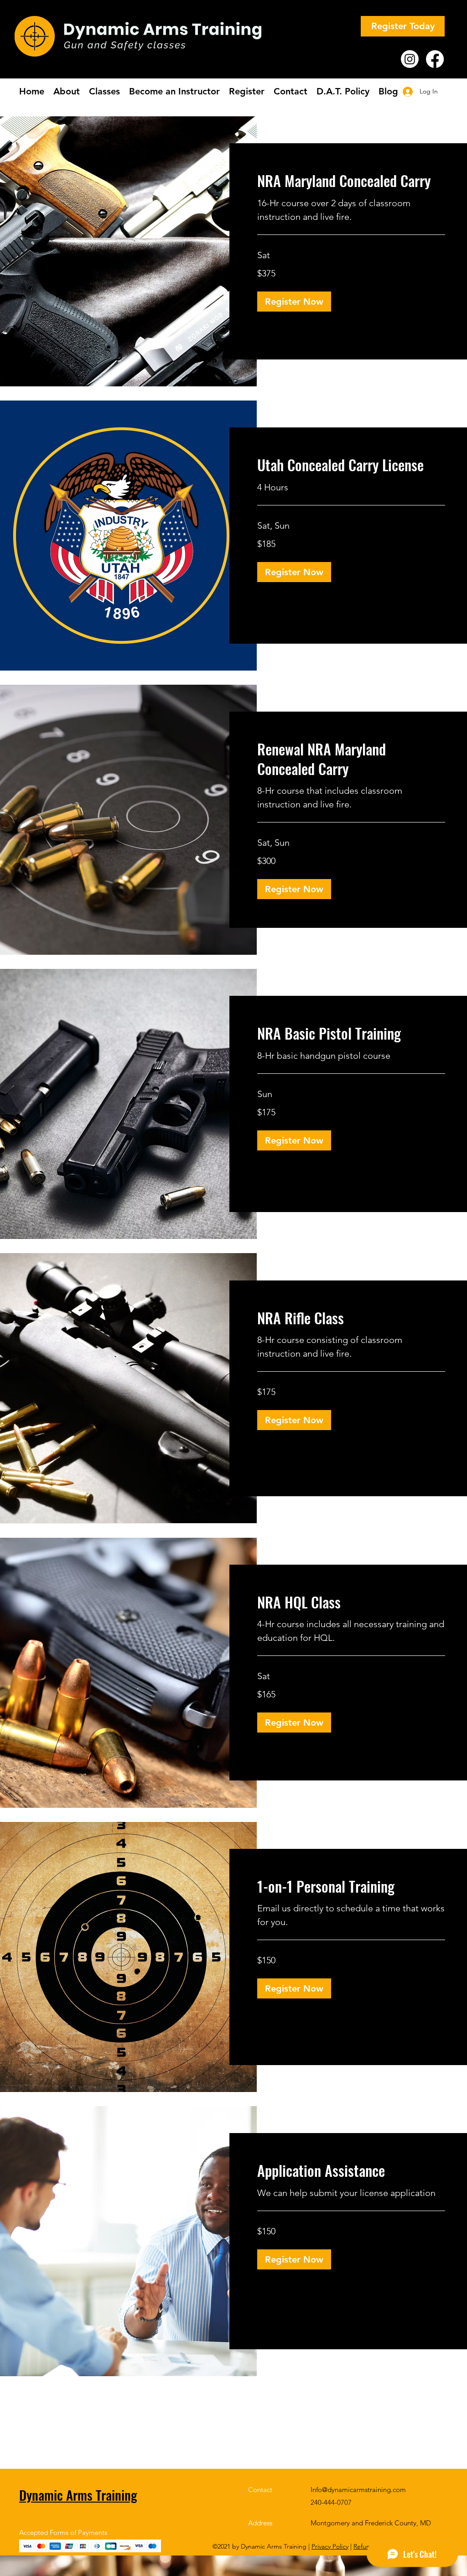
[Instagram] (410, 59)
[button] (294, 302)
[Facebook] (435, 59)
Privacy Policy (330, 2546)
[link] (351, 181)
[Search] (447, 52)
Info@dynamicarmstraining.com (358, 2490)
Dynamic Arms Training (78, 2495)
